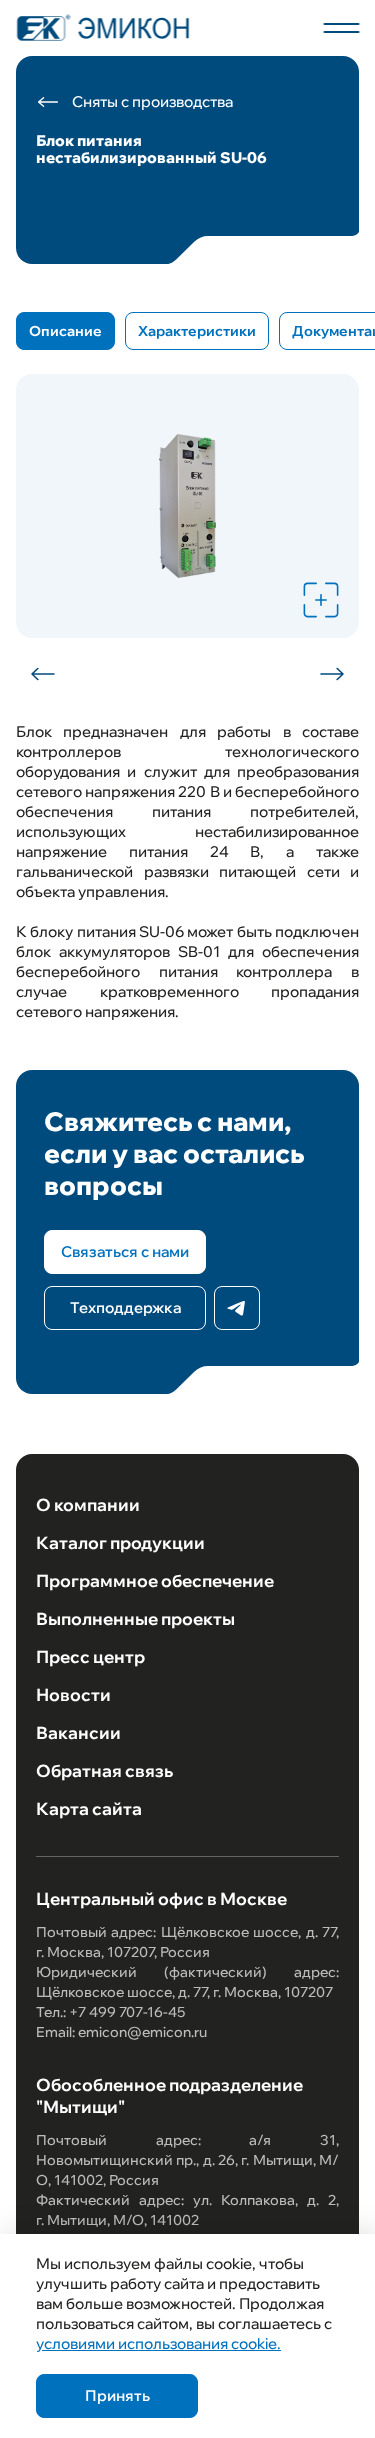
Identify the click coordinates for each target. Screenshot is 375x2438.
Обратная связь (104, 1770)
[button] (44, 674)
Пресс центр (90, 1656)
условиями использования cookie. (158, 2343)
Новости (73, 1694)
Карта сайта (89, 1808)
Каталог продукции (120, 1542)
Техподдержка (125, 1307)
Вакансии (78, 1732)
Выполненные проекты (135, 1618)
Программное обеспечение (155, 1580)
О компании (88, 1504)
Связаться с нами (125, 1251)
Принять (117, 2395)
